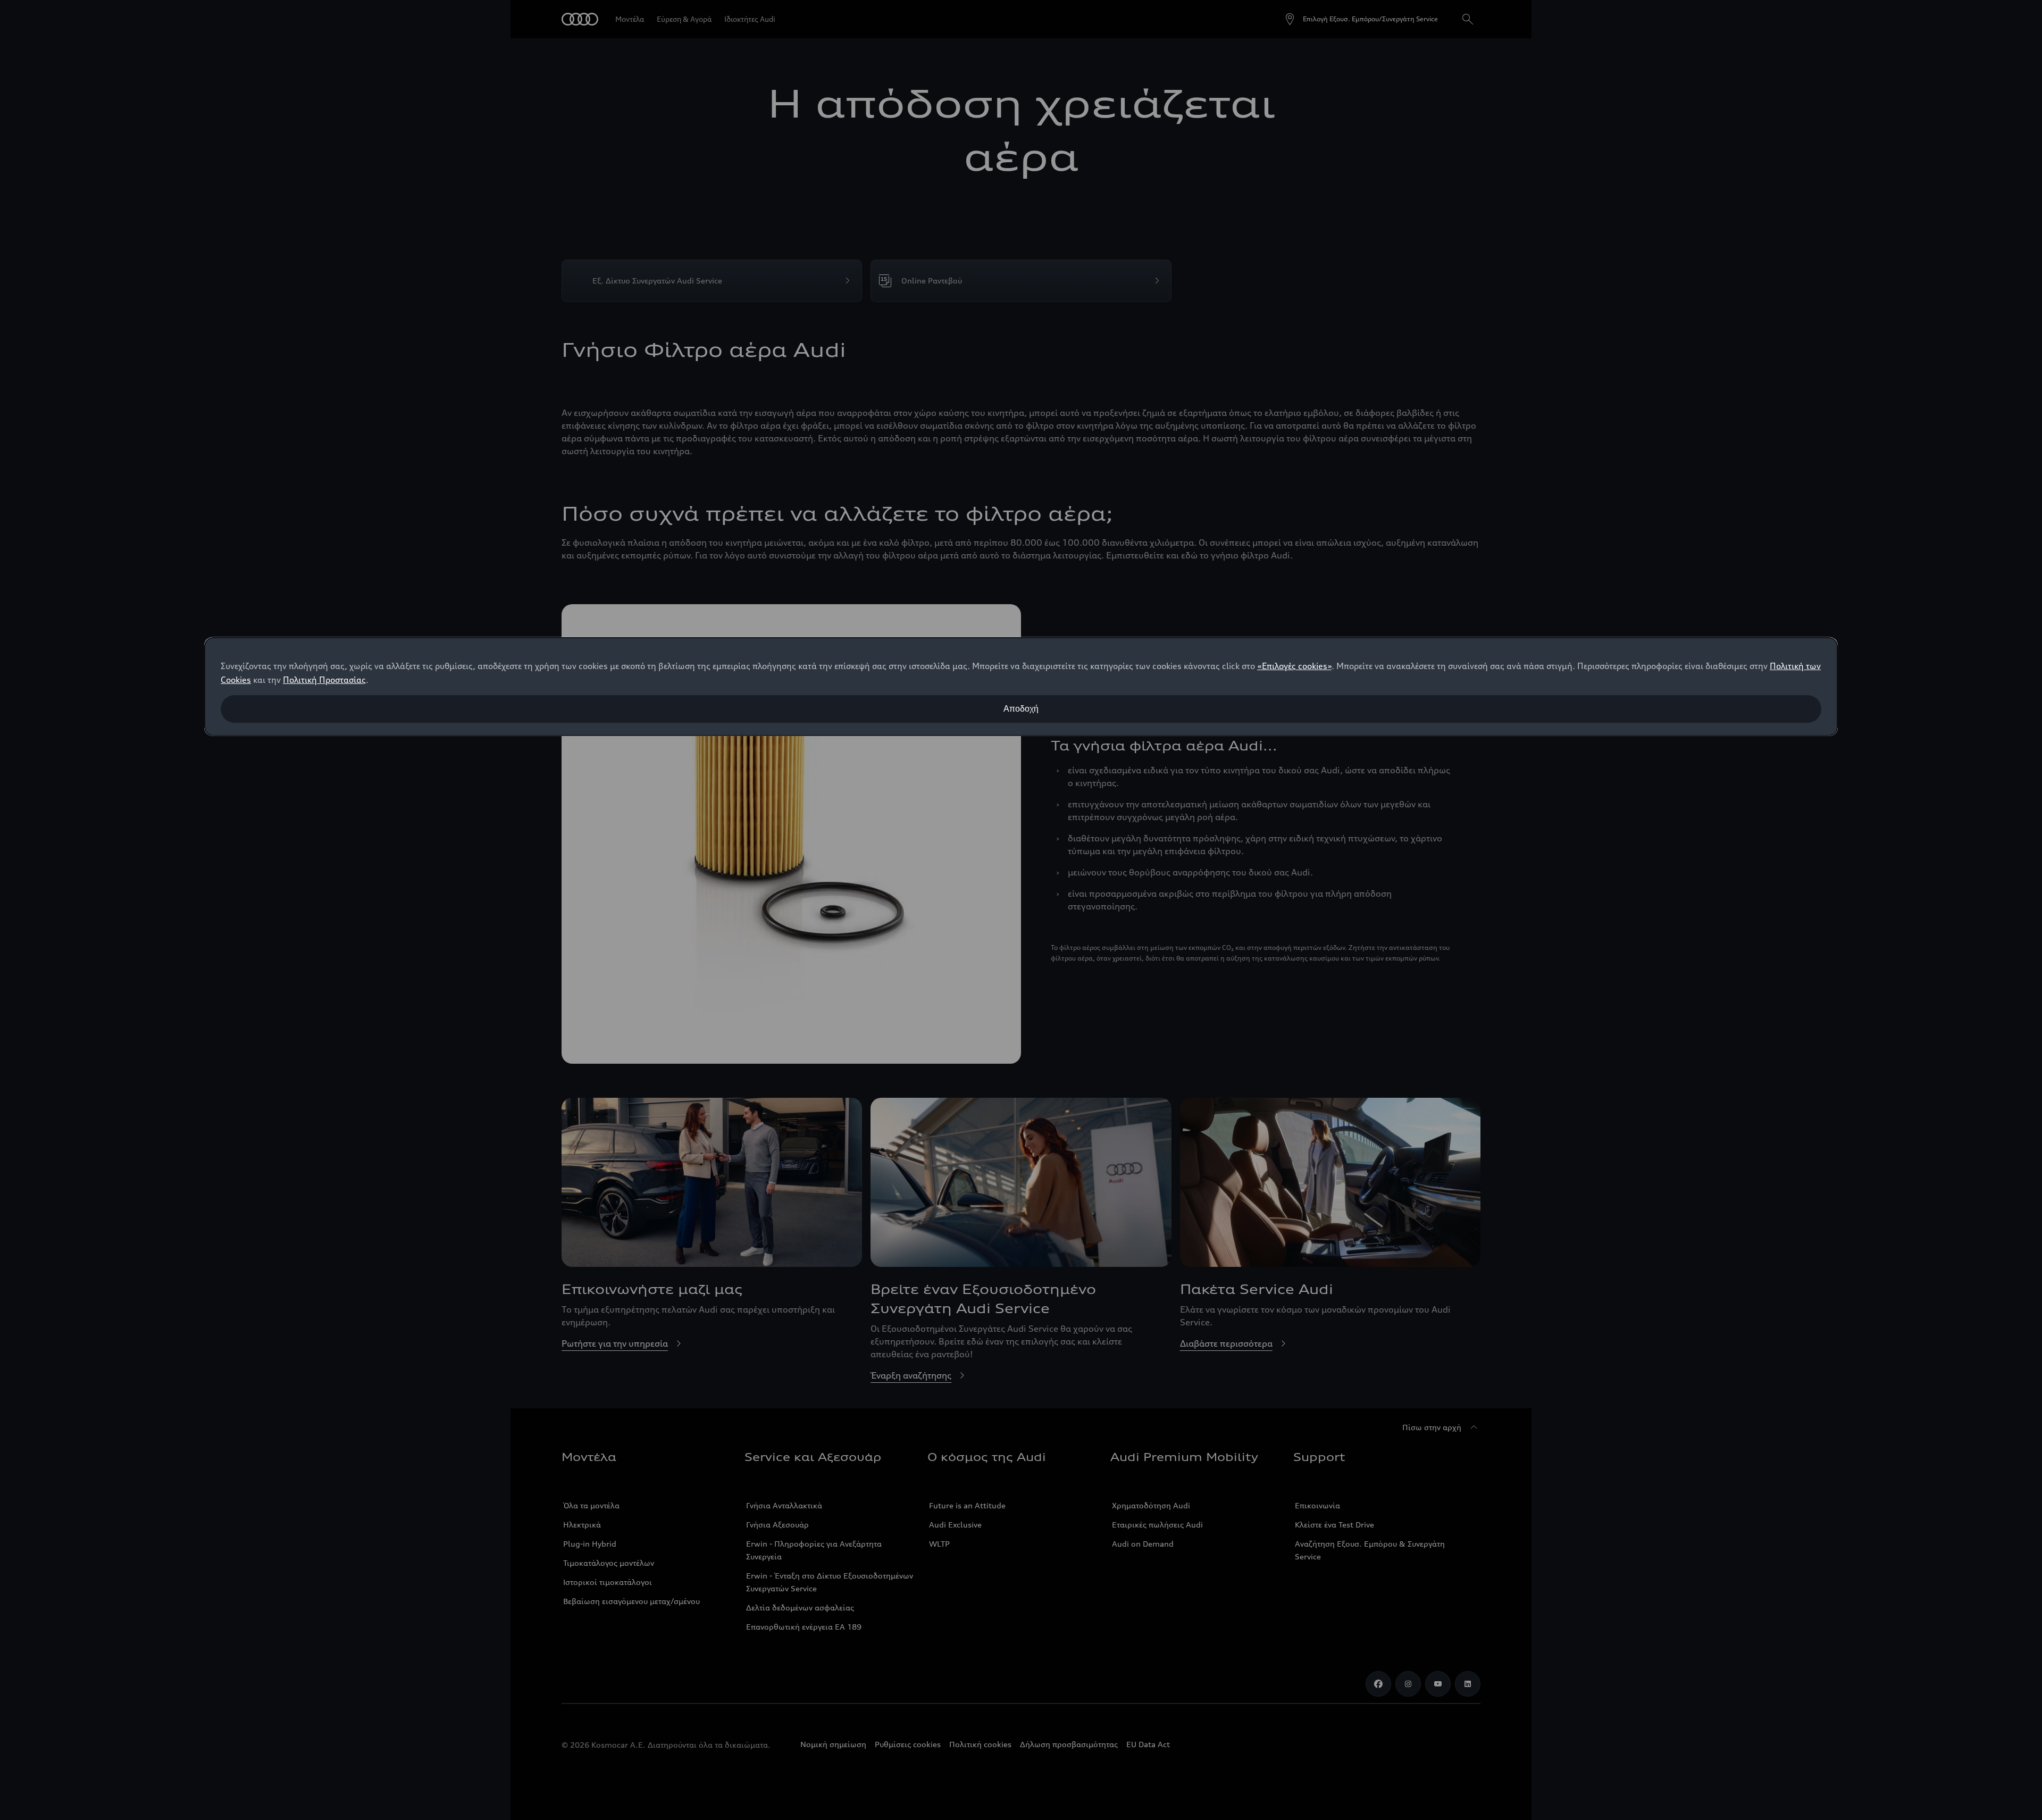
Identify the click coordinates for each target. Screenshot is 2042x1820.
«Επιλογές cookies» (1294, 666)
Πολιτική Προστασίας (324, 680)
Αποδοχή (1021, 709)
